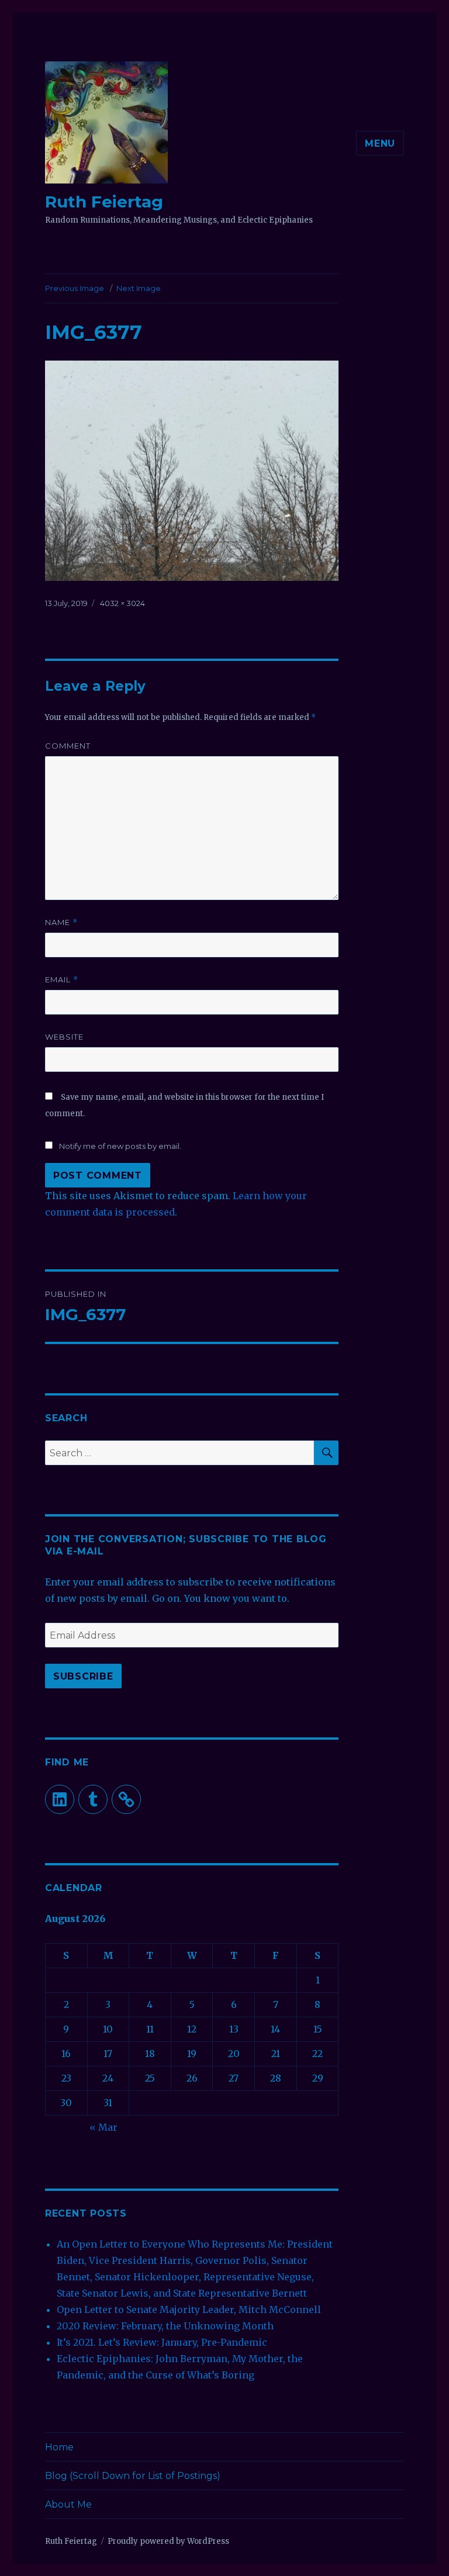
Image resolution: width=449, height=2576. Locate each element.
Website (64, 1037)
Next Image (139, 288)
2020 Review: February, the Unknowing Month (165, 2326)
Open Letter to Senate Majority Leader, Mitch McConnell (189, 2310)
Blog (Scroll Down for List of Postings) (133, 2476)
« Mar (103, 2127)
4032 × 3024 (122, 603)
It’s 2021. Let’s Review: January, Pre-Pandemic (162, 2342)
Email (62, 980)
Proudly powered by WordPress (168, 2541)
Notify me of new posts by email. (120, 1146)
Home (59, 2447)
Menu (380, 143)
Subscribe (83, 1676)
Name (61, 922)
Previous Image (75, 288)
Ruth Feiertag (104, 202)
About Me (68, 2504)
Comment (68, 746)
